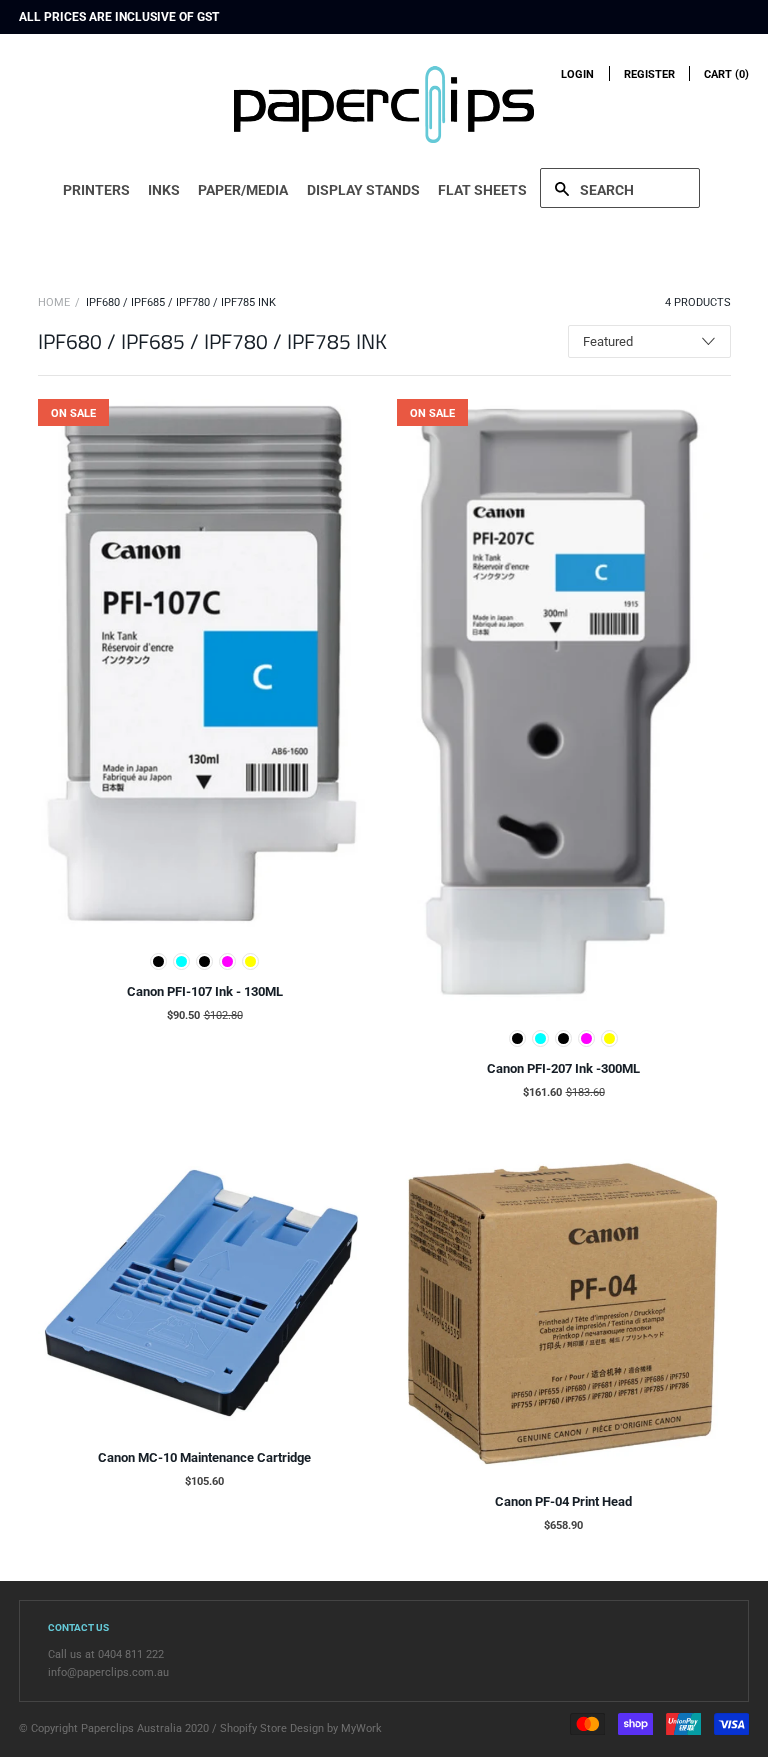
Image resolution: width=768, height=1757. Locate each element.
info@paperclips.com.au (108, 1672)
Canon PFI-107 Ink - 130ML (205, 991)
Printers (96, 190)
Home (54, 302)
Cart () (726, 74)
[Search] (620, 188)
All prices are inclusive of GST (119, 17)
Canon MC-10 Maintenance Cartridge (204, 1457)
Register (649, 74)
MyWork (361, 1728)
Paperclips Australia (131, 1728)
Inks (164, 190)
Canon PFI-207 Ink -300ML (563, 1068)
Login (577, 74)
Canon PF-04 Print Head (563, 1501)
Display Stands (363, 190)
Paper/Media (243, 190)
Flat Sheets (482, 190)
